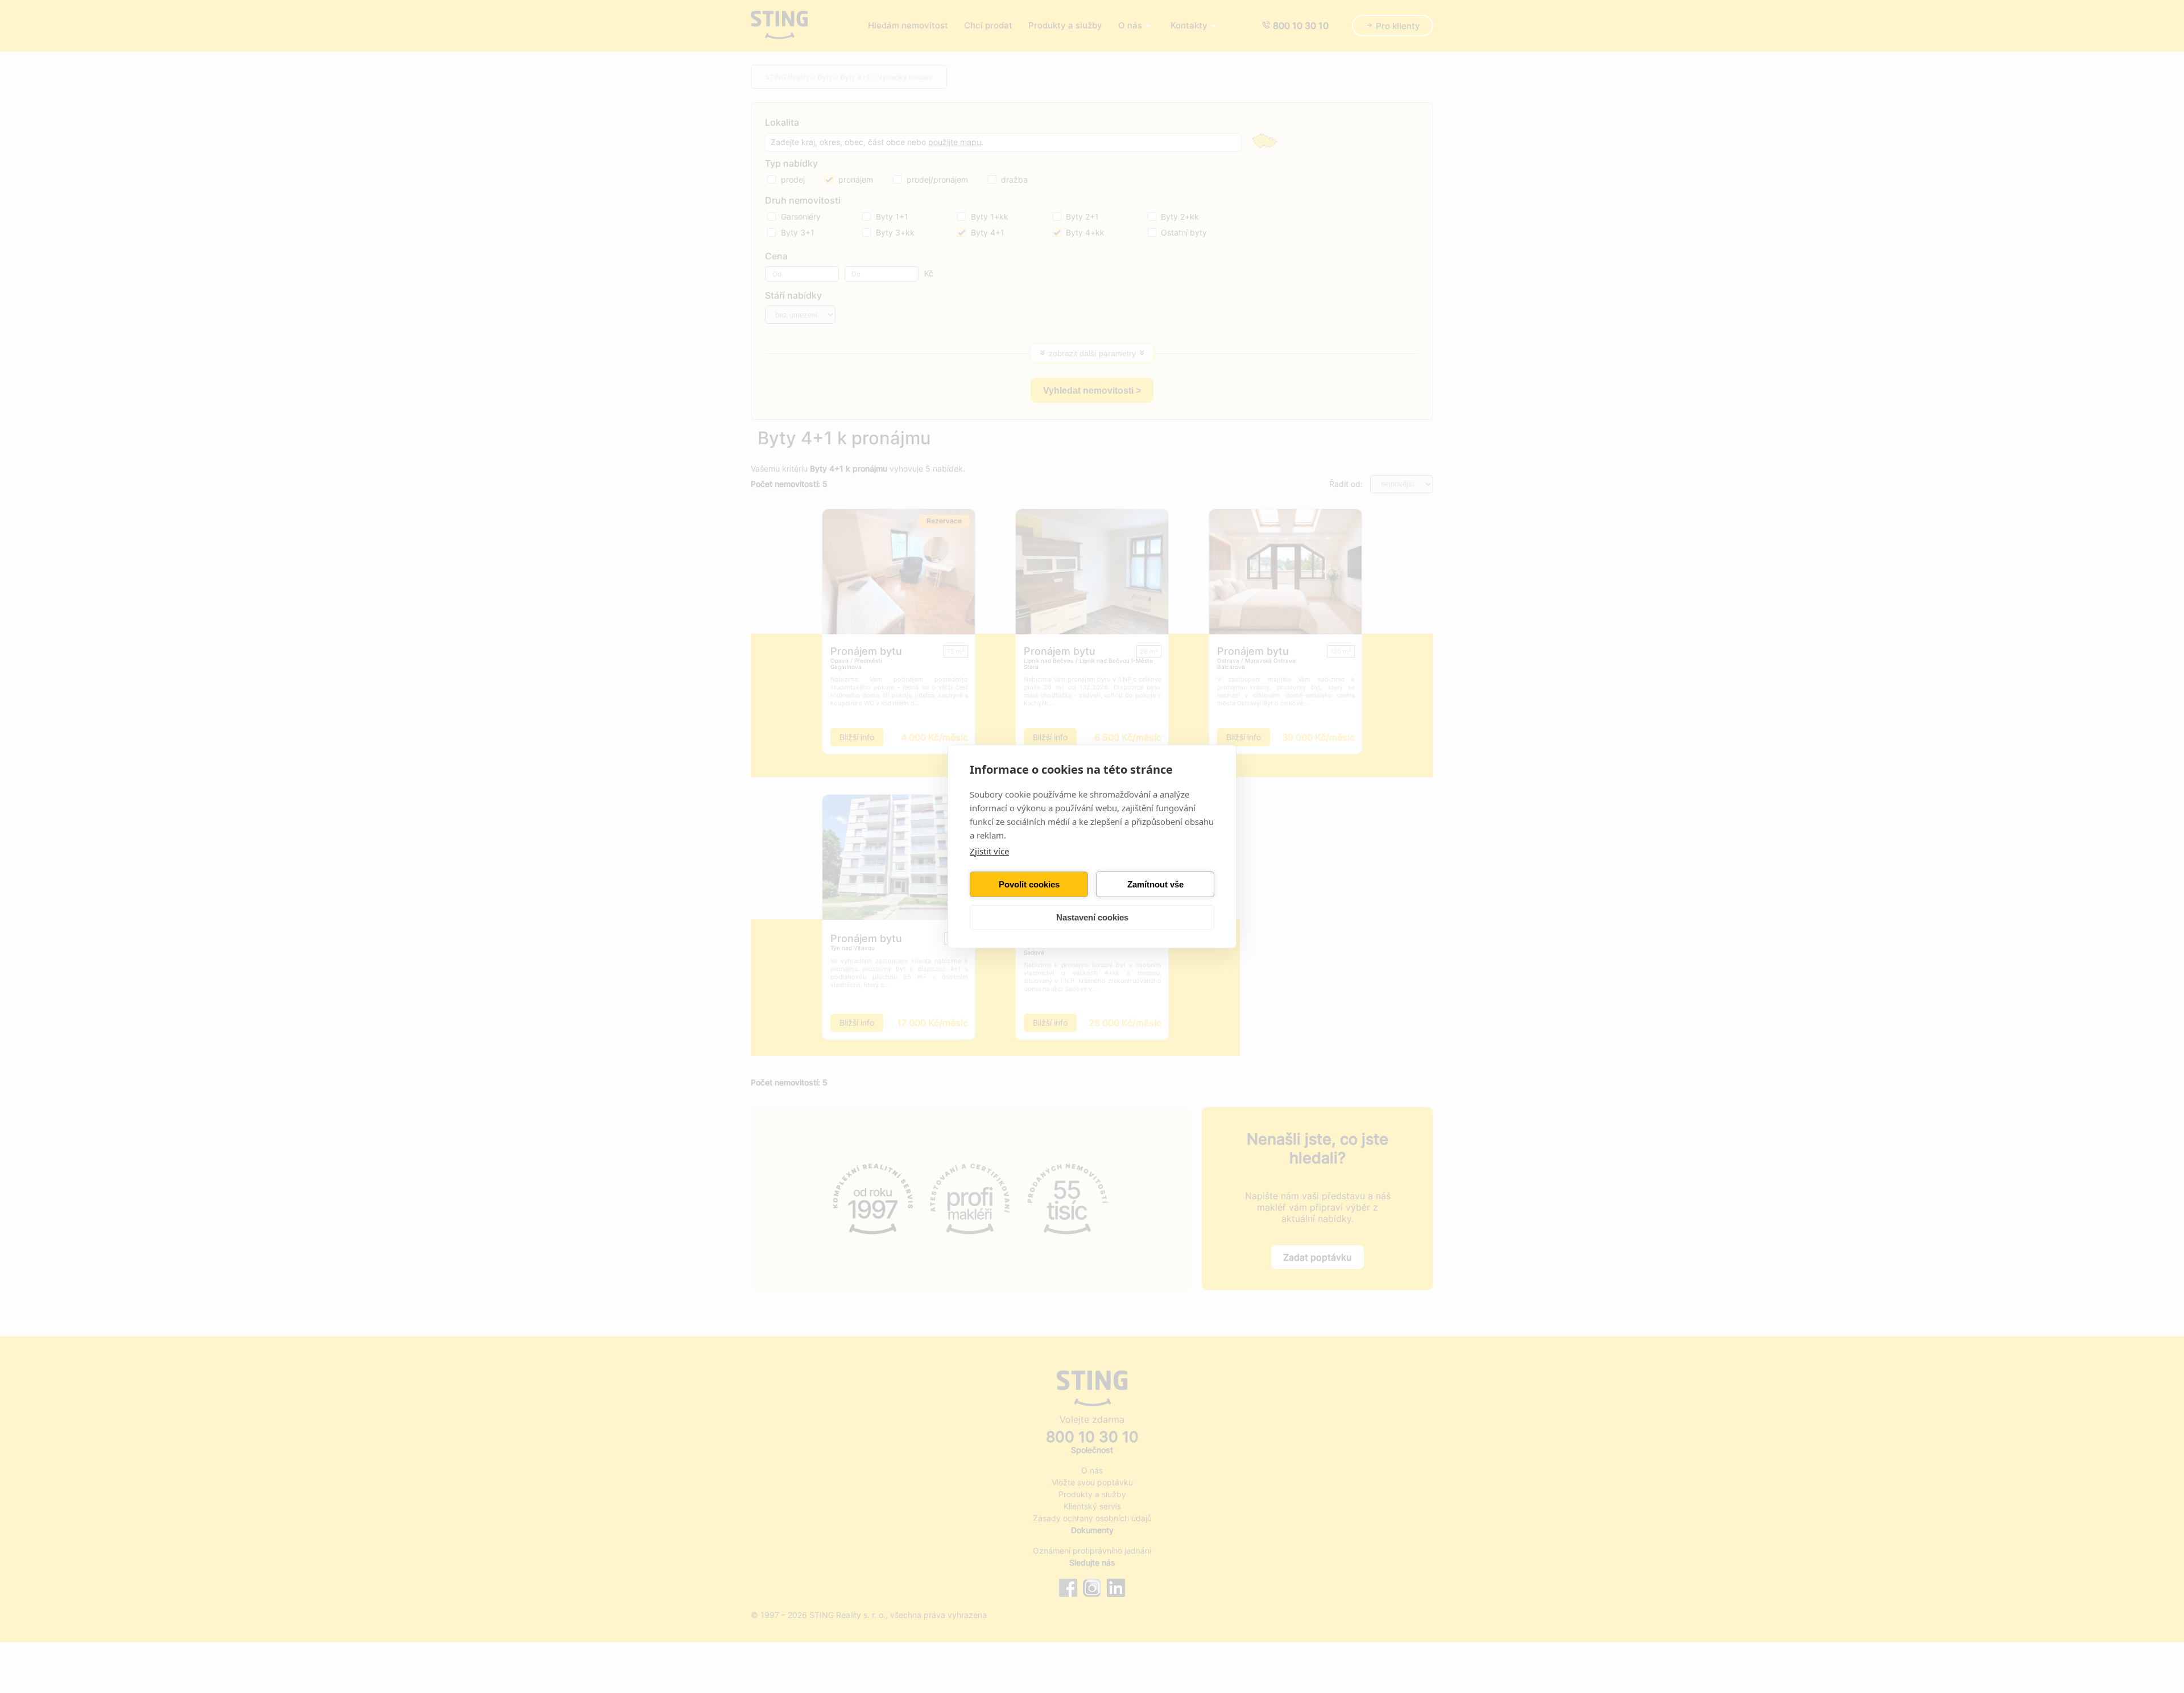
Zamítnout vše (1155, 884)
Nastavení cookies (1092, 917)
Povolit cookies (1029, 884)
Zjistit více (989, 851)
